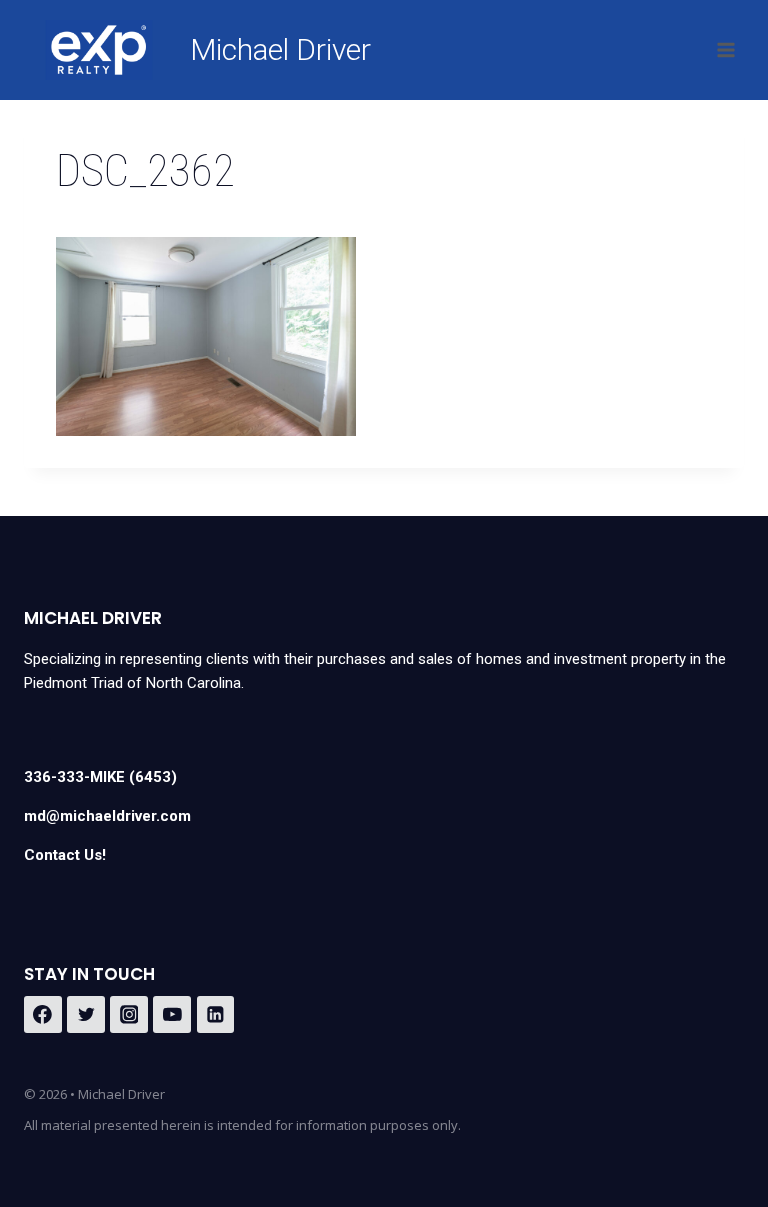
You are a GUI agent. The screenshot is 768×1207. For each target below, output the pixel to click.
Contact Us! (65, 855)
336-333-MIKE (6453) (100, 777)
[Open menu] (725, 49)
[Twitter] (86, 1015)
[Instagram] (129, 1015)
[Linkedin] (216, 1015)
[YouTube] (172, 1015)
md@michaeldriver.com (107, 816)
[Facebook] (43, 1015)
